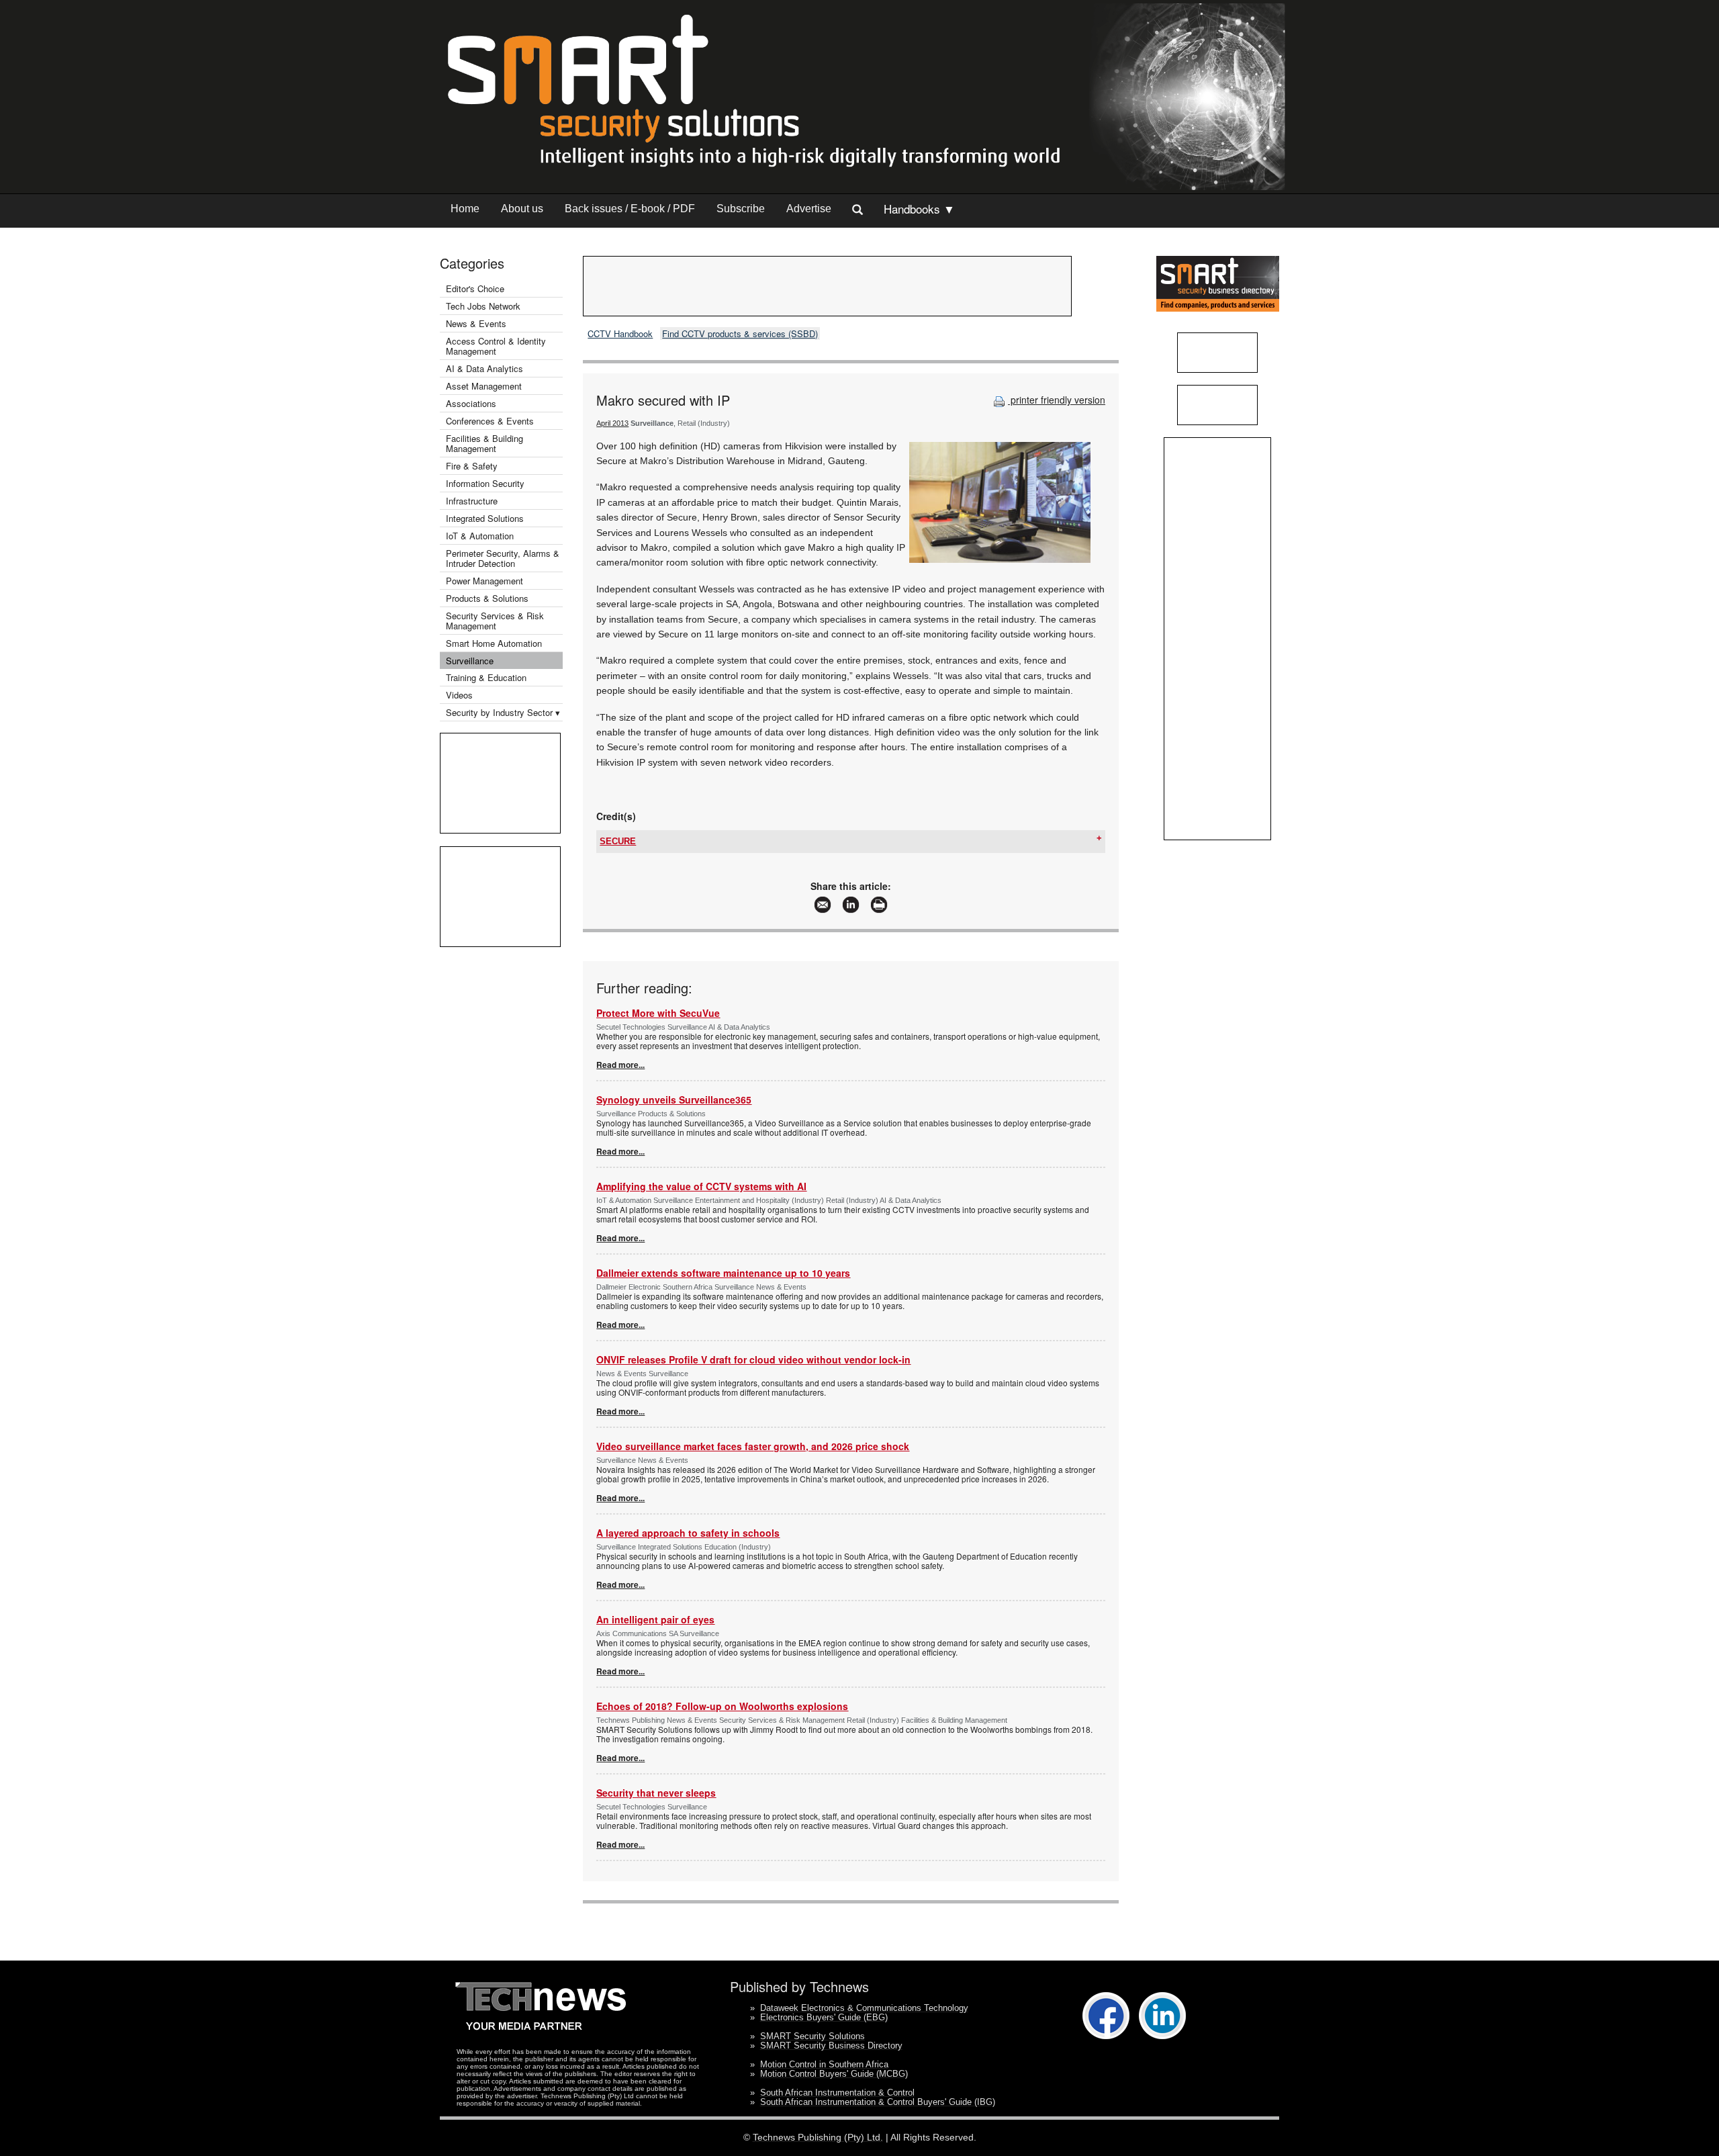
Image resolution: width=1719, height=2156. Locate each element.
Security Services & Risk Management (495, 621)
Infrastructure (472, 501)
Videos (459, 695)
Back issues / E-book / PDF (630, 209)
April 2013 (612, 423)
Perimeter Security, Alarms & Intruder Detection (503, 558)
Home (465, 209)
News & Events (476, 323)
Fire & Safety (472, 466)
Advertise (809, 209)
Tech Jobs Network (483, 306)
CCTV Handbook (620, 333)
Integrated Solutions (485, 518)
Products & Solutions (487, 598)
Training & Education (486, 677)
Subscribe (741, 209)
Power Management (484, 581)
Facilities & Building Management (484, 443)
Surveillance (470, 661)
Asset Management (484, 386)
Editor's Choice (475, 288)
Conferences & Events (490, 421)
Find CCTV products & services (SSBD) (740, 333)
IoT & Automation (480, 536)
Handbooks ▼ (919, 209)
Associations (471, 403)
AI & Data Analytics (484, 368)
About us (522, 209)
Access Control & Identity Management (496, 346)
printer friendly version (1057, 400)
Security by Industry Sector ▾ (503, 712)
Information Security (485, 483)
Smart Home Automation (495, 643)
